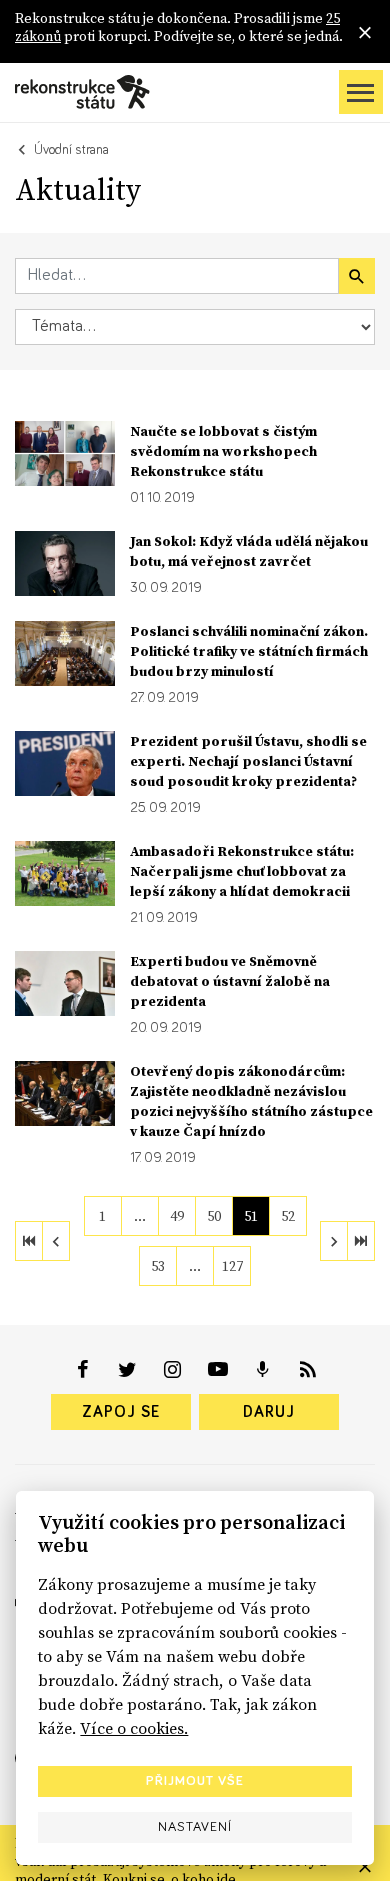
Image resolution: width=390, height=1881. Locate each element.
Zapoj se (121, 1412)
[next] (334, 1241)
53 (158, 1266)
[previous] (56, 1241)
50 (214, 1216)
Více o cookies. (134, 1728)
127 (232, 1266)
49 (177, 1216)
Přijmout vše (195, 1781)
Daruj (269, 1412)
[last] (361, 1241)
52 (288, 1216)
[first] (29, 1241)
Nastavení (195, 1827)
